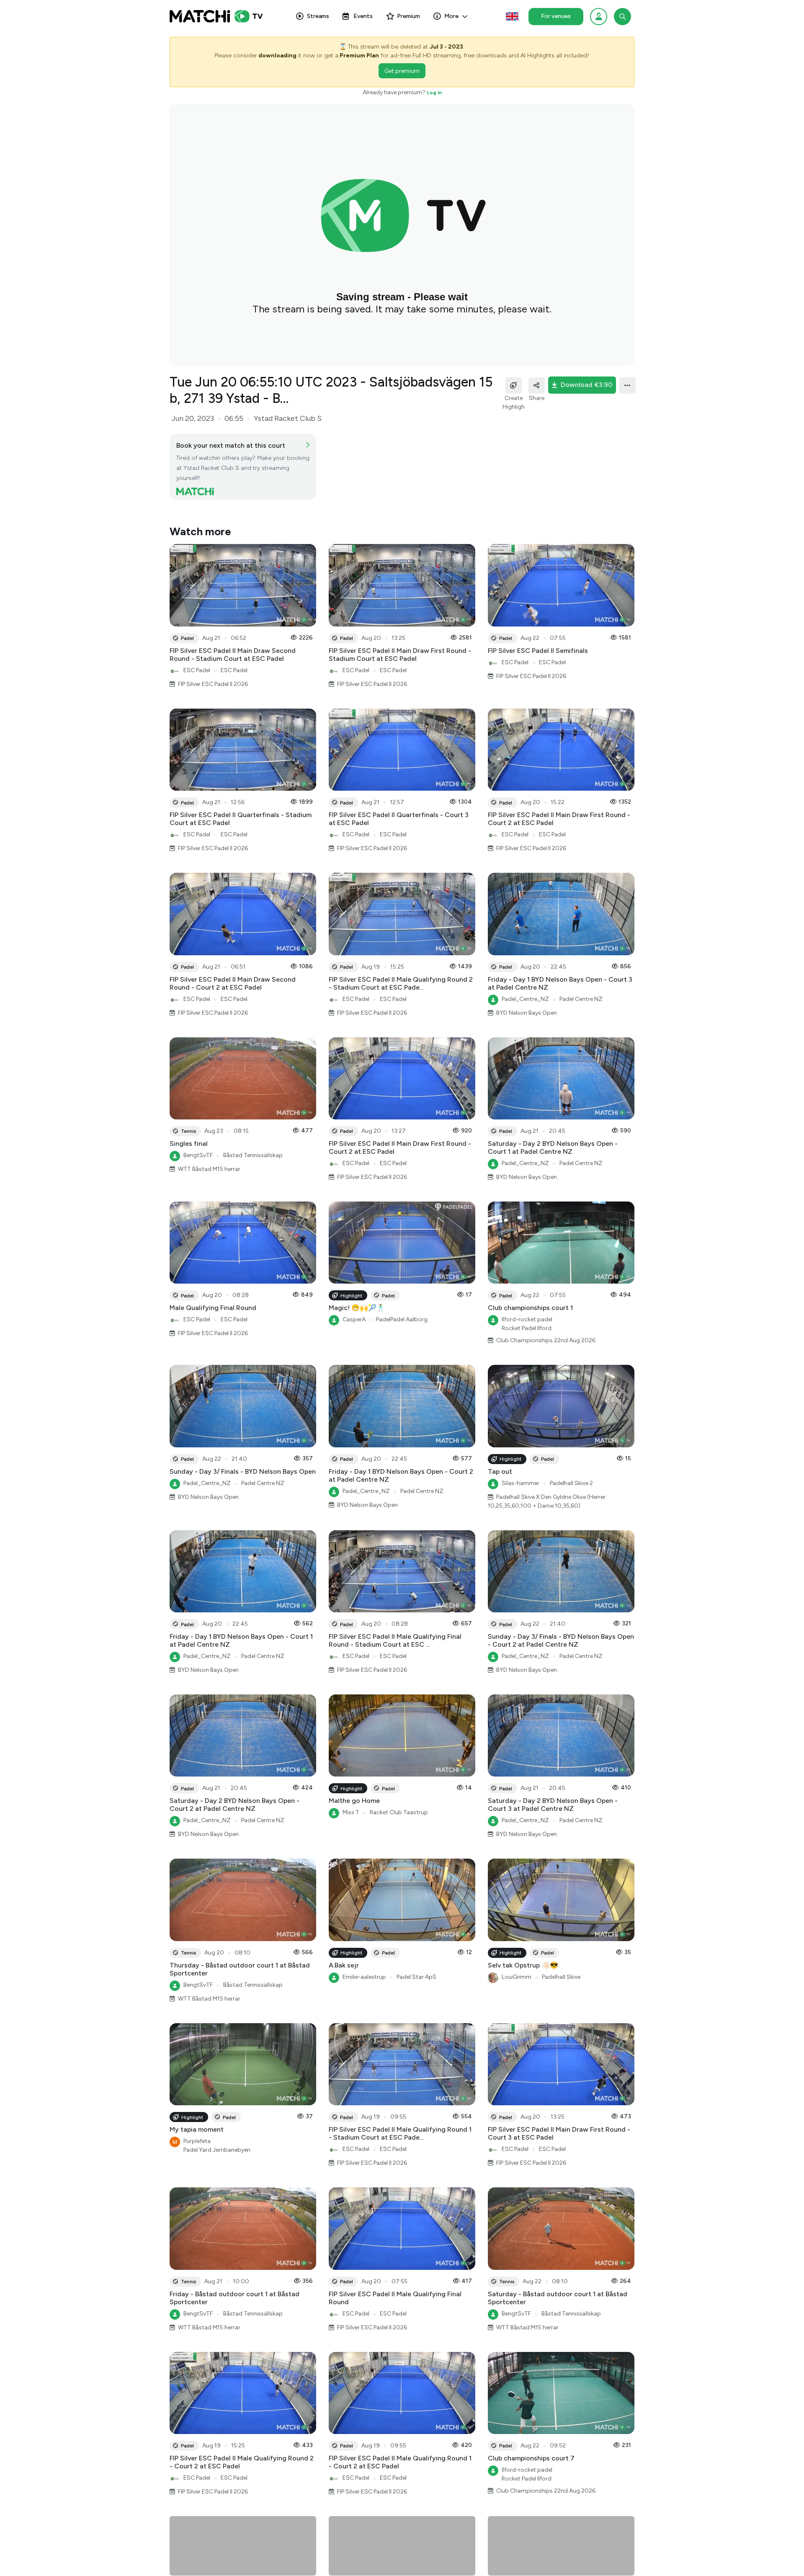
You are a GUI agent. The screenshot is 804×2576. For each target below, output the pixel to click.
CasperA (354, 1319)
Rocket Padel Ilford (527, 1328)
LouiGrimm (517, 1977)
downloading (277, 55)
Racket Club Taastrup (399, 1812)
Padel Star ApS (416, 1977)
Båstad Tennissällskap (253, 1155)
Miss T (351, 1812)
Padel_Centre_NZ (525, 999)
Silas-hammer (521, 1483)
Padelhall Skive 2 (571, 1483)
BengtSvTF (198, 1155)
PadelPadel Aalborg (402, 1319)
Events (363, 16)
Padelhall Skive (561, 1977)
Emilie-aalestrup (364, 1977)
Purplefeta (197, 2141)
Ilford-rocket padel (527, 1319)
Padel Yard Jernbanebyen (217, 2150)
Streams (318, 16)
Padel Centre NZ (581, 999)
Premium (408, 16)
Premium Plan (359, 55)
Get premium (402, 71)
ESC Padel (197, 670)
